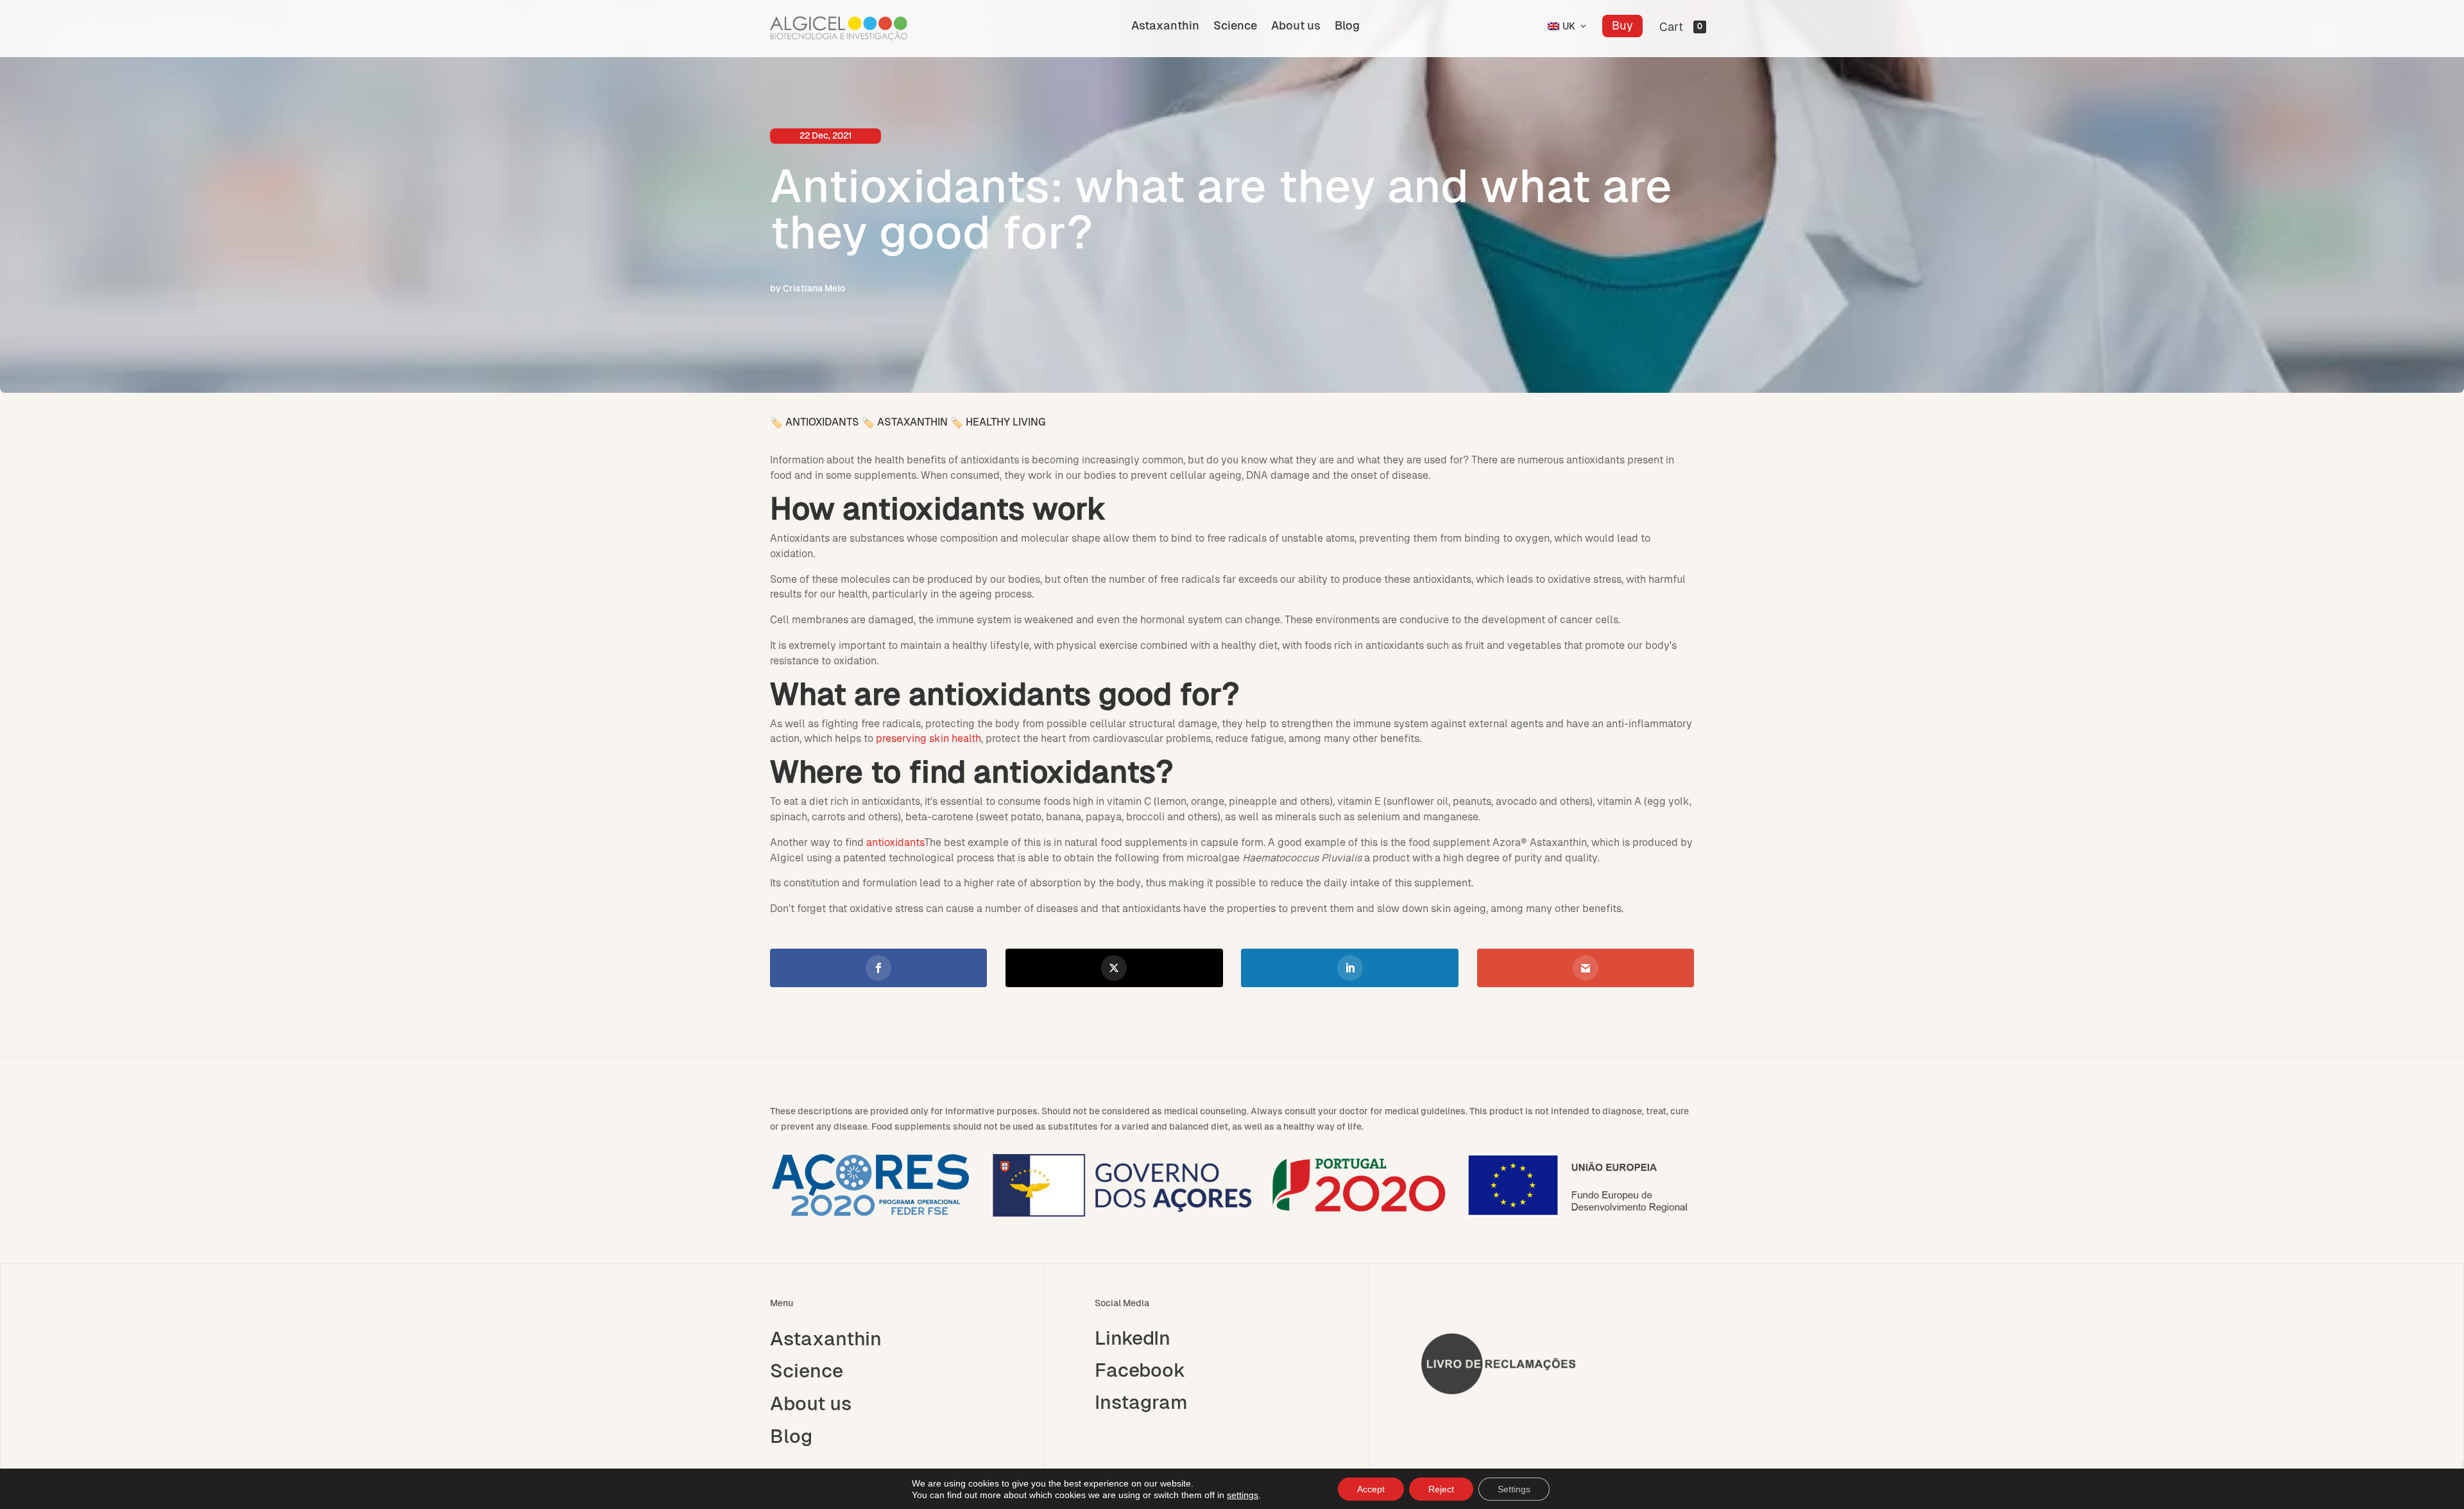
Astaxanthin (1165, 27)
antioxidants (895, 842)
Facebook (1140, 1370)
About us (1296, 27)
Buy (1622, 25)
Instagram (1141, 1402)
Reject (1441, 1489)
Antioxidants (822, 422)
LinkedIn (1133, 1338)
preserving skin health (928, 738)
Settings (1514, 1489)
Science (1235, 27)
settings (1243, 1495)
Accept (1371, 1489)
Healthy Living (1005, 422)
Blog (1347, 27)
